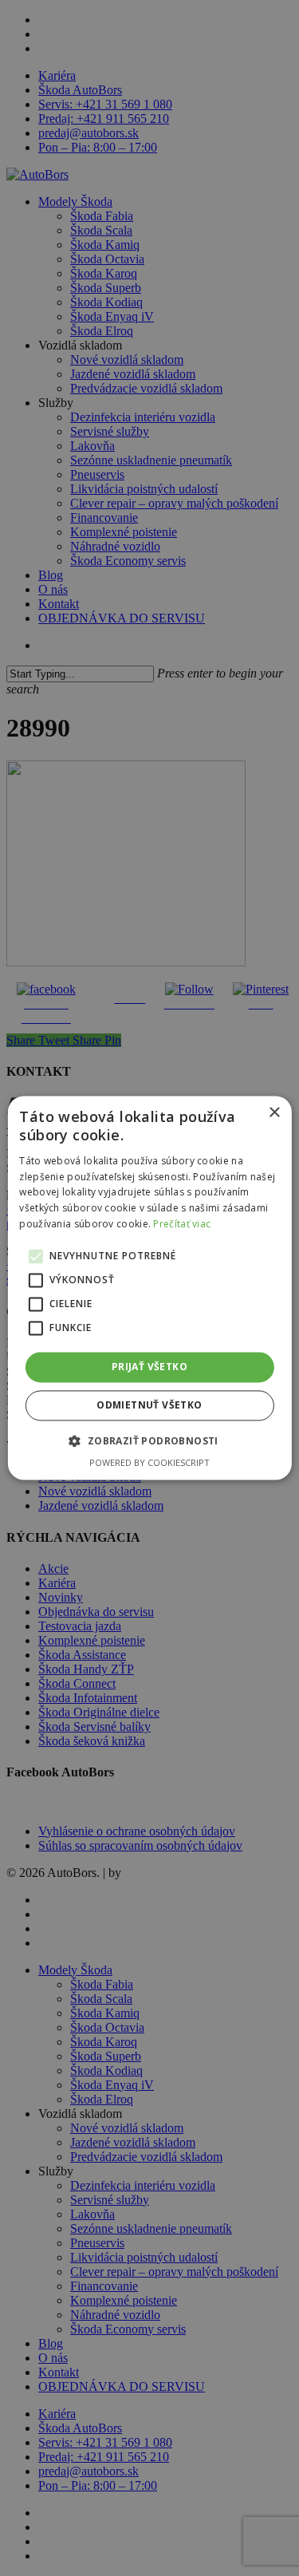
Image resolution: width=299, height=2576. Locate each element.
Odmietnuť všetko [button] (149, 1406)
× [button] (274, 1113)
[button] (149, 1441)
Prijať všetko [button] (149, 1367)
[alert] (149, 1288)
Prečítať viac (182, 1224)
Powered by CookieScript (149, 1463)
